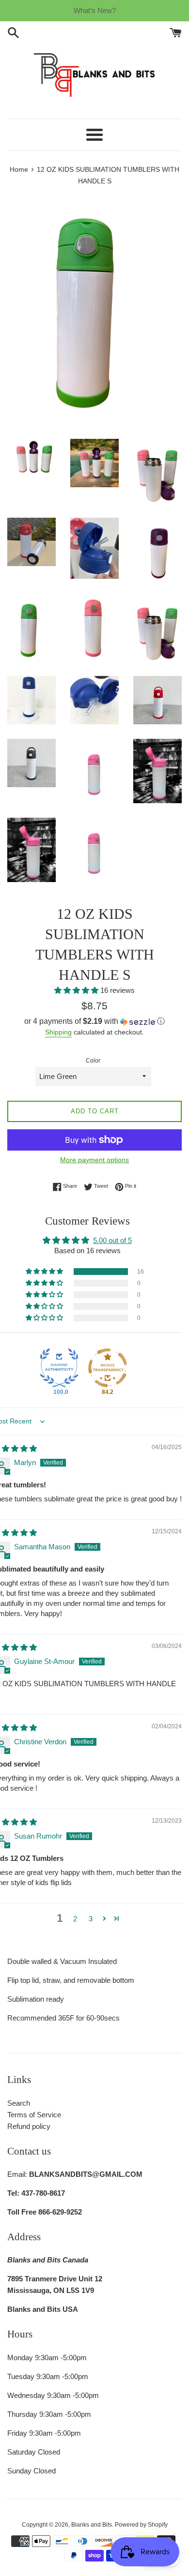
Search (19, 2103)
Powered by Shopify (141, 2525)
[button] (77, 990)
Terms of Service (34, 2115)
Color (93, 1061)
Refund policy (29, 2126)
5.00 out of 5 (112, 1240)
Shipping (58, 1032)
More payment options (94, 1160)
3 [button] (91, 1919)
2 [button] (75, 1919)
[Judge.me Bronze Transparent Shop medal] (108, 1368)
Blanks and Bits (92, 2525)
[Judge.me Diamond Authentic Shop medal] (59, 1368)
